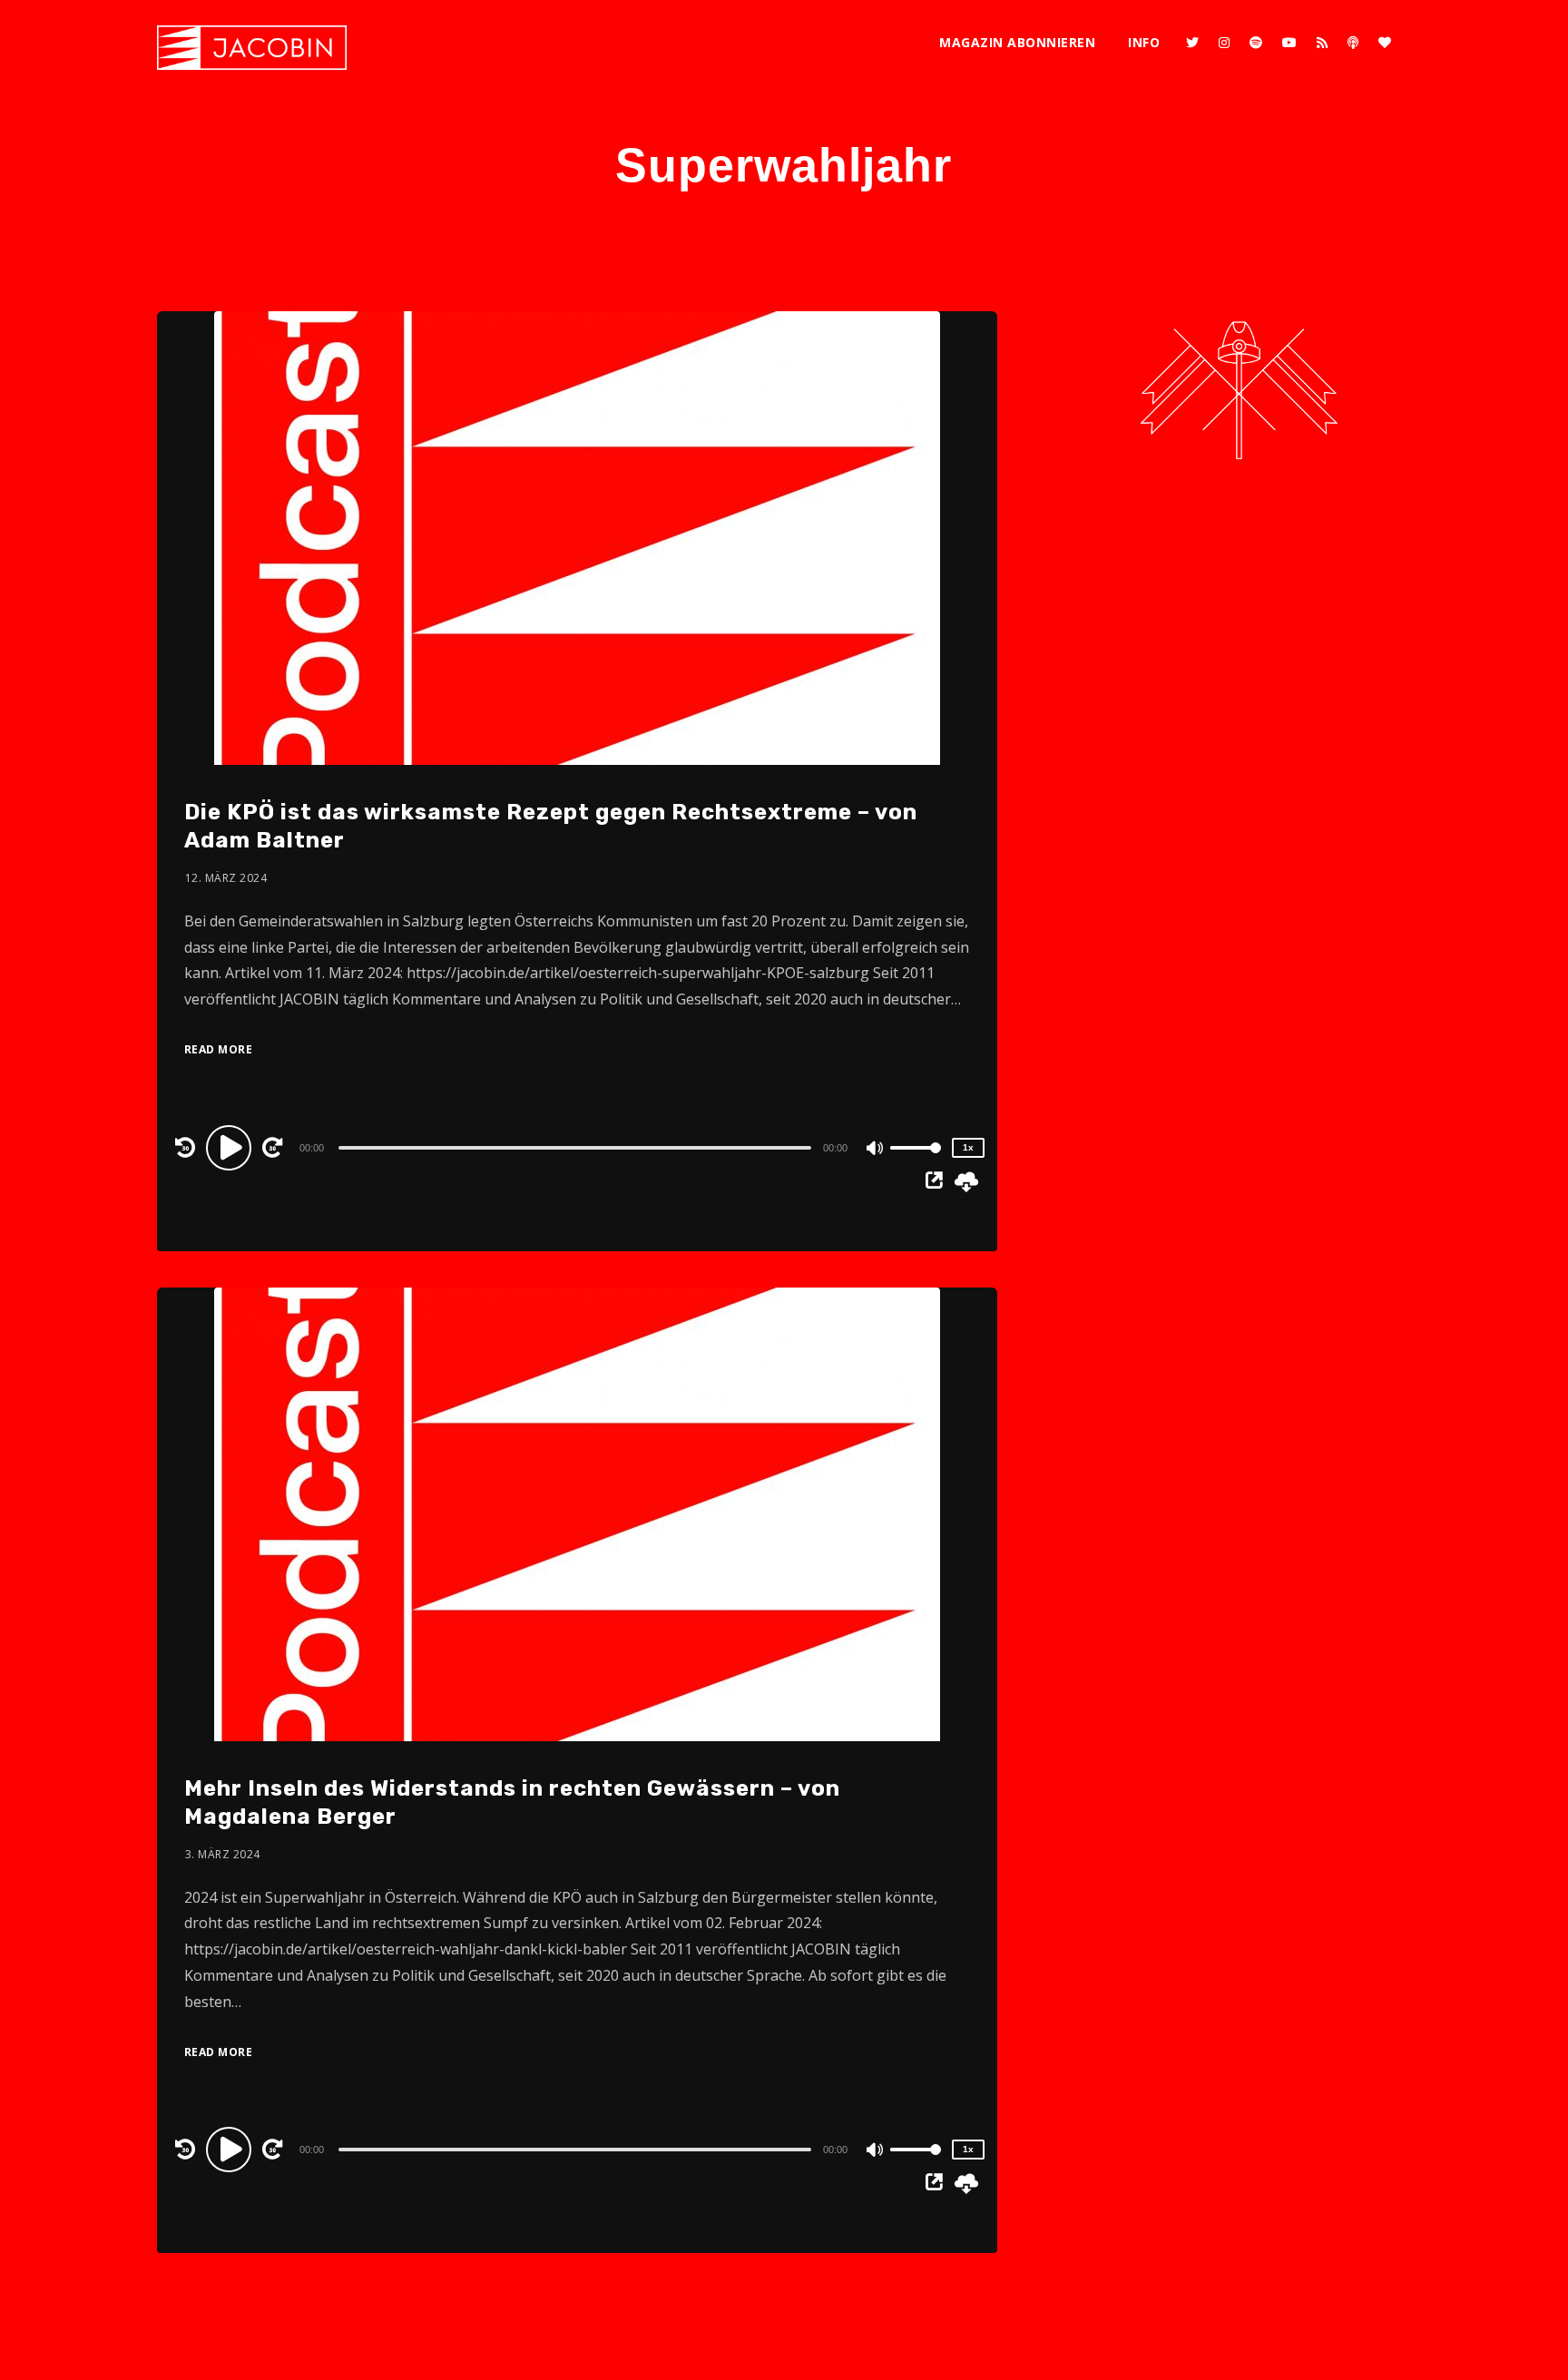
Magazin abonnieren (1017, 42)
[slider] (916, 1162)
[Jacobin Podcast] (252, 48)
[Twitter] (1192, 43)
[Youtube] (1289, 43)
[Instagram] (1224, 43)
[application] (577, 1147)
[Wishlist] (1385, 43)
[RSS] (1322, 43)
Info (1144, 42)
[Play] (231, 1147)
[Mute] (876, 1150)
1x (968, 1147)
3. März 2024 (223, 1854)
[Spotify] (1256, 43)
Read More (219, 1049)
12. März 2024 (226, 878)
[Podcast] (1353, 43)
